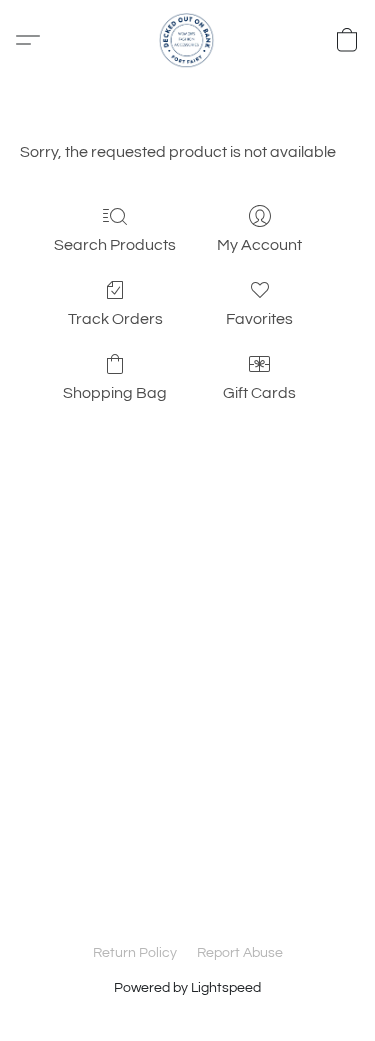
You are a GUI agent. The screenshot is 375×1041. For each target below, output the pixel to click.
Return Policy (135, 953)
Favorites (259, 319)
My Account (259, 245)
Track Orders (115, 319)
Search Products (115, 245)
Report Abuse (240, 953)
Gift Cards (259, 393)
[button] (188, 40)
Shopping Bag (115, 393)
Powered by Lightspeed (187, 988)
